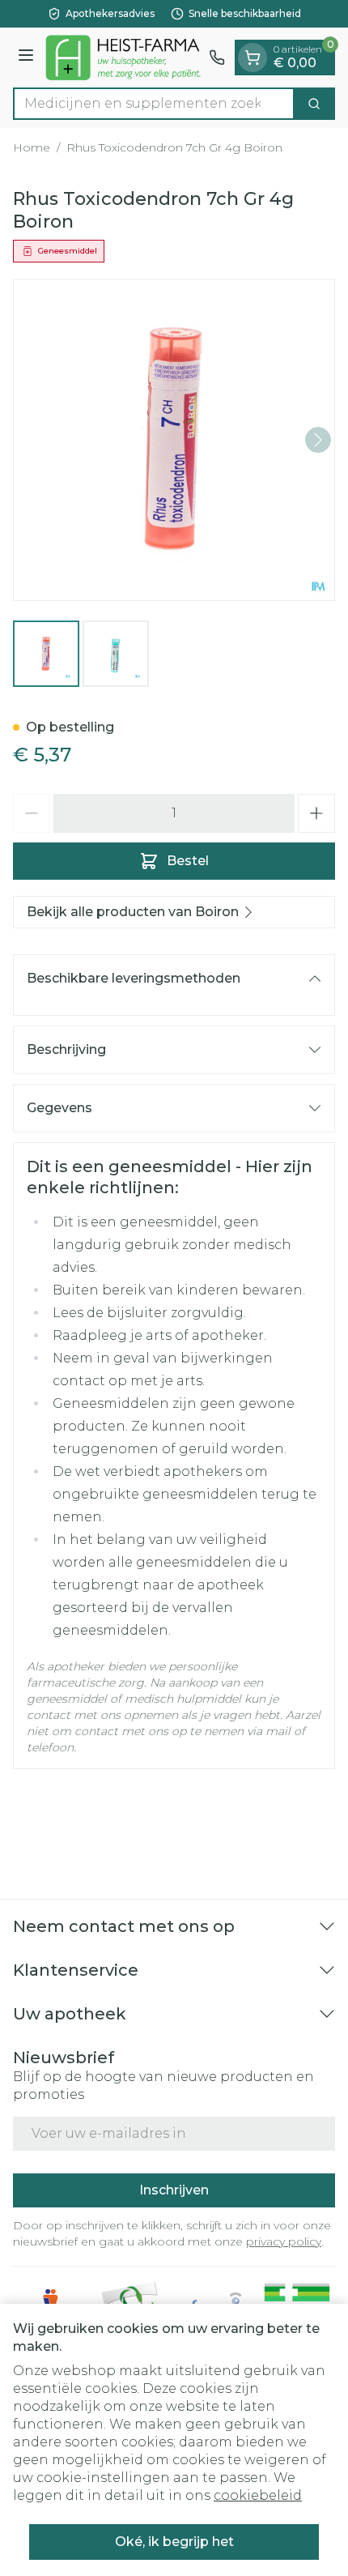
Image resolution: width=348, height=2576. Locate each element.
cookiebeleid (258, 2495)
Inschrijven (174, 2190)
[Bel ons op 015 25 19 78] (217, 58)
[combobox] (154, 104)
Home (32, 147)
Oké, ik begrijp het (174, 2542)
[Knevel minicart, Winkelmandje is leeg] (253, 58)
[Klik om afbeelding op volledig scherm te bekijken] (174, 440)
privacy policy (284, 2241)
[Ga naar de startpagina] (124, 58)
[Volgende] (318, 440)
